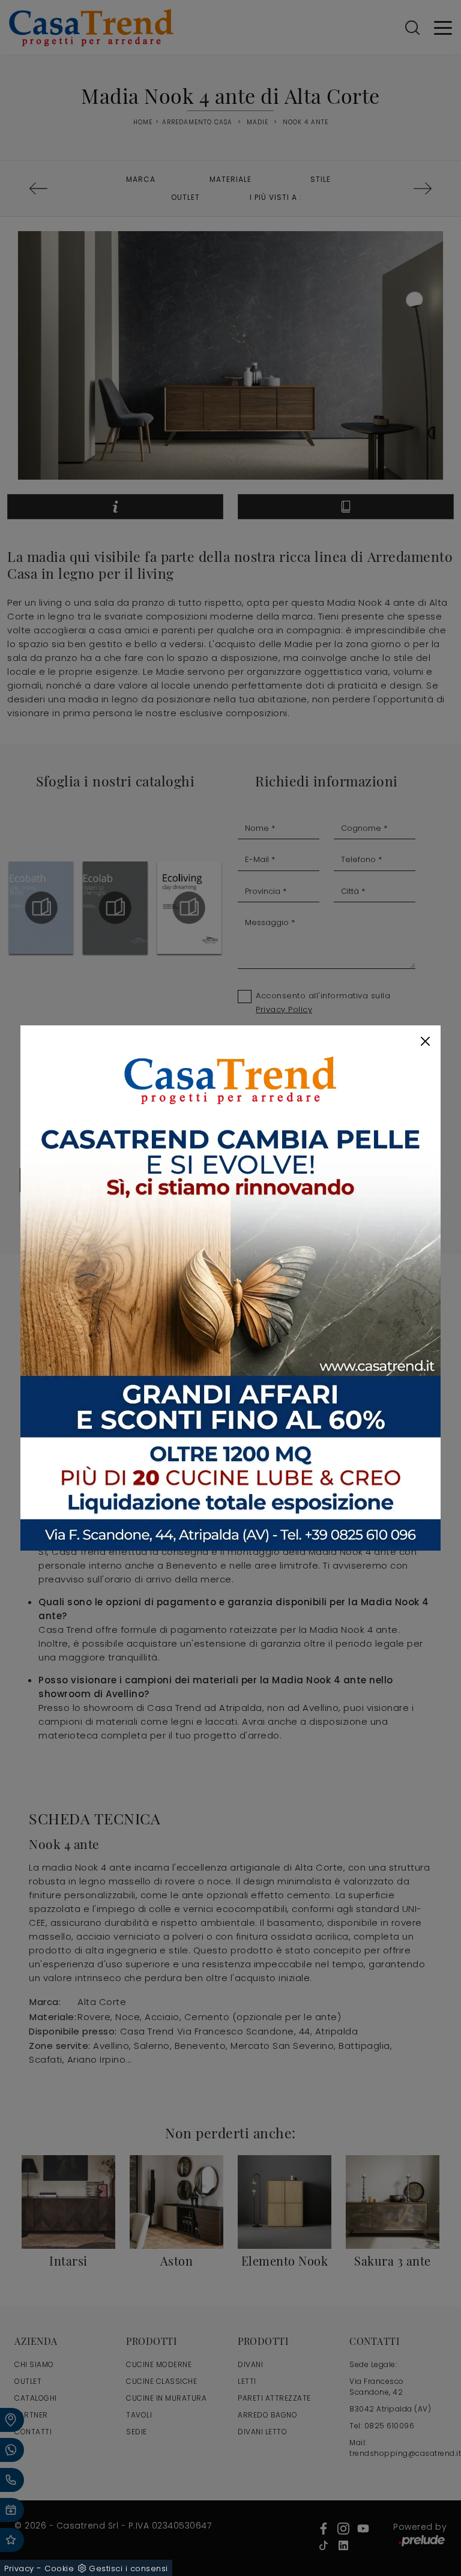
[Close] (425, 1041)
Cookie (59, 2568)
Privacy (19, 2568)
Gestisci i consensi (128, 2568)
